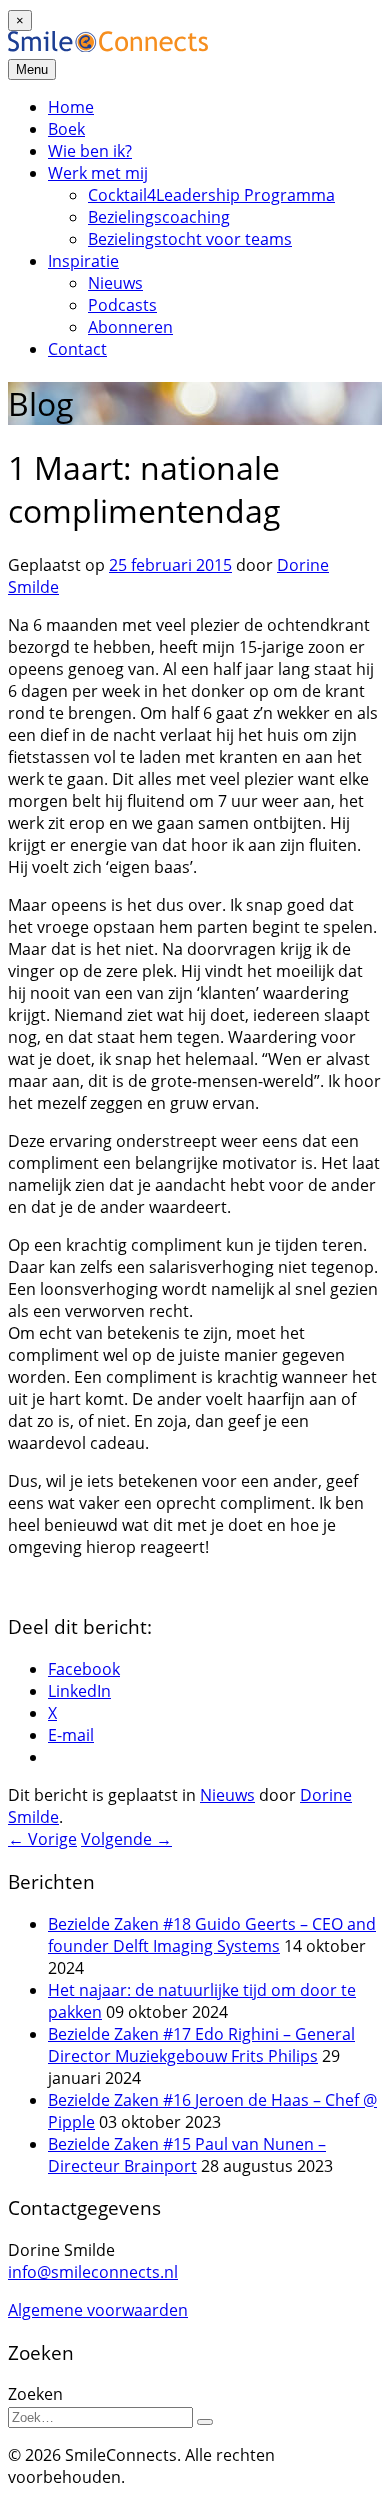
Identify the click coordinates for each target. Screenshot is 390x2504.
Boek (66, 129)
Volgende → (126, 1839)
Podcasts (122, 305)
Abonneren (130, 327)
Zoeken (35, 2394)
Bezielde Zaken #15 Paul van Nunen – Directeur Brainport (187, 2155)
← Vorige (42, 1839)
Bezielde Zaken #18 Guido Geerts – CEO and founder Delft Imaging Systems (212, 1935)
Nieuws (115, 283)
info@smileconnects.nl (93, 2272)
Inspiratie (83, 261)
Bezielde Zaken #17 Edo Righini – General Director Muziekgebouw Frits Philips (201, 2045)
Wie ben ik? (90, 151)
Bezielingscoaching (159, 217)
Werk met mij (98, 173)
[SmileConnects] (108, 46)
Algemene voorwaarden (98, 2310)
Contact (77, 349)
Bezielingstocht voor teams (190, 239)
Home (71, 107)
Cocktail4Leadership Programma (211, 195)
